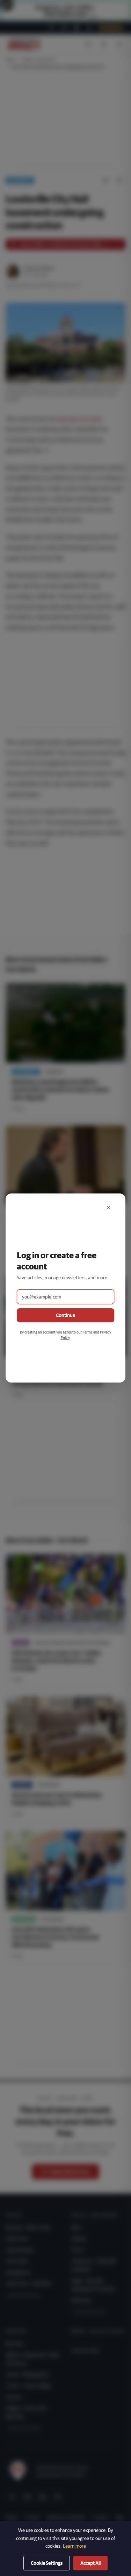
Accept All (90, 2563)
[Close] (109, 1207)
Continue (65, 1315)
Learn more (74, 2546)
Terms (88, 1332)
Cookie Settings (47, 2563)
